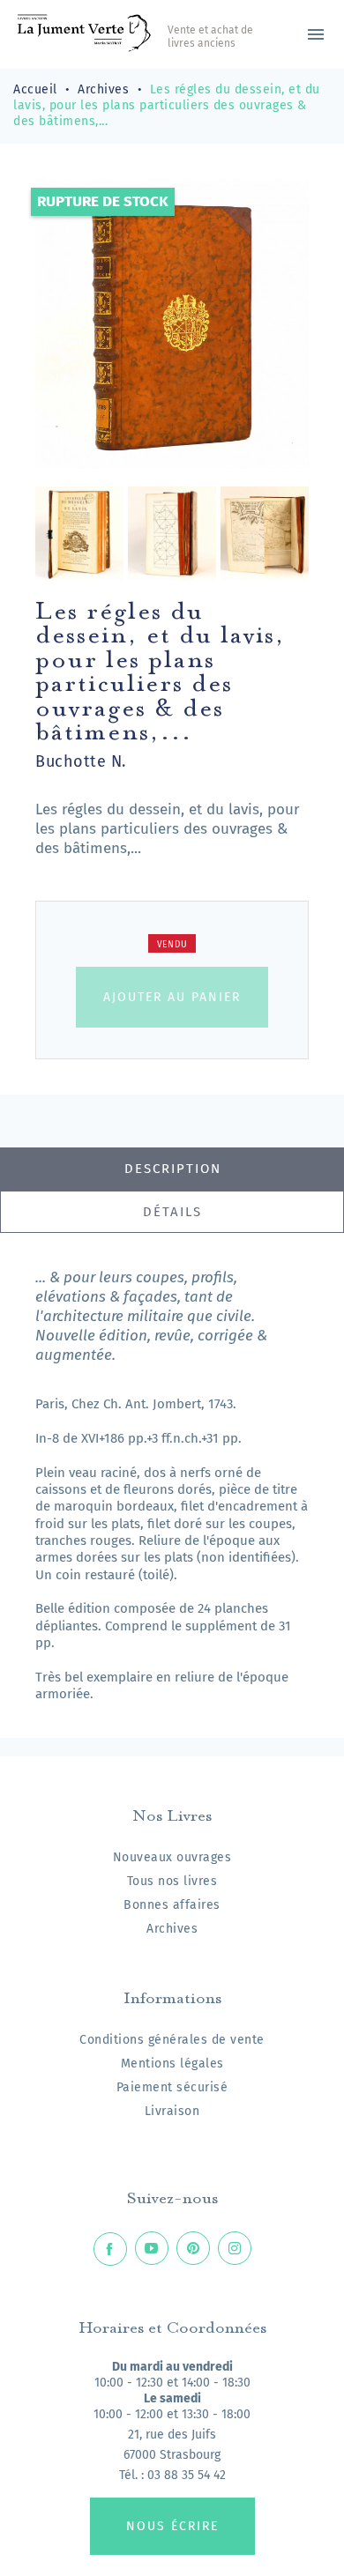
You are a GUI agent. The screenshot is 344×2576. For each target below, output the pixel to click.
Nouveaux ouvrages (172, 1857)
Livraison (172, 2111)
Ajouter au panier (172, 997)
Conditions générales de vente (172, 2040)
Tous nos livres (172, 1881)
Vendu (172, 945)
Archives (172, 1929)
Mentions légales (172, 2064)
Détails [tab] (172, 1212)
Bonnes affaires (172, 1905)
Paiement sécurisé (172, 2087)
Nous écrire (172, 2526)
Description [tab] (173, 1169)
